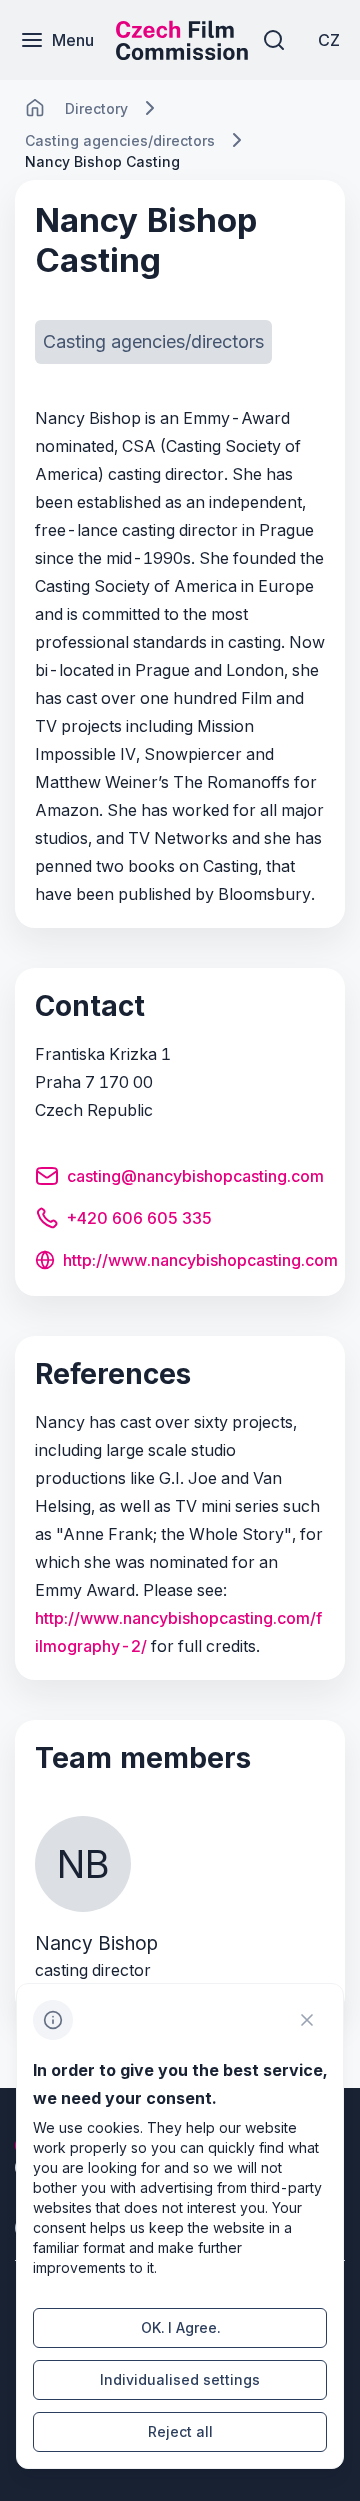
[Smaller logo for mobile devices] (182, 54)
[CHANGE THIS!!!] (35, 108)
